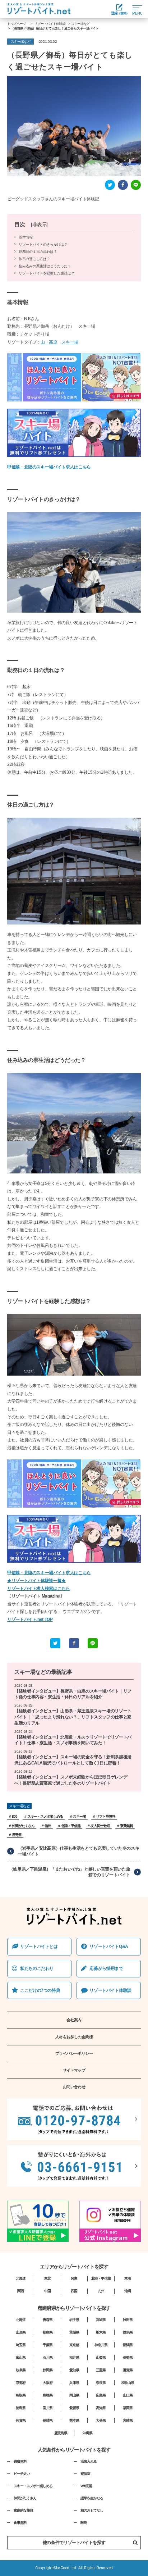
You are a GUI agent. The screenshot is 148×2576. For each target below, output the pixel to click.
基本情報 (26, 237)
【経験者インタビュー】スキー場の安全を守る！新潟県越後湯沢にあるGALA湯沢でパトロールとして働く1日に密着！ (73, 1760)
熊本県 (74, 2420)
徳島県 (21, 2408)
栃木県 (101, 2332)
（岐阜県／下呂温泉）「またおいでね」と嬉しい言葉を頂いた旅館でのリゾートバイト (70, 1872)
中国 (47, 2291)
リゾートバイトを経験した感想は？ (47, 273)
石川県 (48, 2357)
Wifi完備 (86, 2486)
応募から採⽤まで (106, 1968)
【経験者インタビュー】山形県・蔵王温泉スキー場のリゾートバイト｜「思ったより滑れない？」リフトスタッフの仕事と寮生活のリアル (73, 1717)
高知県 (101, 2408)
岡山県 (74, 2395)
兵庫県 (74, 2383)
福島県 (48, 2332)
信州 (48, 1826)
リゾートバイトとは (39, 1946)
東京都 (74, 2345)
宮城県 (101, 2320)
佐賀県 (21, 2420)
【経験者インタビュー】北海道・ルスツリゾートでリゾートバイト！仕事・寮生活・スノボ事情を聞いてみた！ (73, 1740)
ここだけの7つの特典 (40, 1990)
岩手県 (74, 2320)
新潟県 (128, 2345)
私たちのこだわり (37, 1968)
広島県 (101, 2395)
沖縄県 (87, 2433)
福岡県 (128, 2408)
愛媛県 (74, 2408)
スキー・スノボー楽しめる (33, 2486)
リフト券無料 (106, 1816)
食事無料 (20, 2523)
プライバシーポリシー (74, 2053)
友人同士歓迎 (100, 1826)
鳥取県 (21, 2395)
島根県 (48, 2395)
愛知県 (74, 2370)
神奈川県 (101, 2345)
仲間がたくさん (23, 1826)
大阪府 (48, 2383)
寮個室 (85, 2474)
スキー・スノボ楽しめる (45, 1816)
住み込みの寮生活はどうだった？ (45, 266)
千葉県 (48, 2345)
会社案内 (74, 2020)
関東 (74, 2278)
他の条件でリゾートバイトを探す (74, 2543)
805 (15, 1816)
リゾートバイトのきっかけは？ (43, 244)
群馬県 (128, 2332)
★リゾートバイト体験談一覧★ (36, 1581)
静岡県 (48, 2370)
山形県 (21, 2332)
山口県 (128, 2395)
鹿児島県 (61, 2433)
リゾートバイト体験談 (110, 1990)
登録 (119, 13)
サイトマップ (74, 2070)
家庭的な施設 (23, 2510)
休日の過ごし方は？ (34, 259)
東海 (128, 2278)
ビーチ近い (22, 2474)
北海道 (21, 2278)
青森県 (48, 2320)
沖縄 (128, 2291)
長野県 (17, 1835)
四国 (74, 2291)
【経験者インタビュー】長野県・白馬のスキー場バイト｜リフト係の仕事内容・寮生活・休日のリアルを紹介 (73, 1694)
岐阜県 (21, 2370)
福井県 (74, 2357)
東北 (47, 2278)
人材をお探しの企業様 (74, 2037)
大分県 (101, 2420)
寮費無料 (126, 1826)
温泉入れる (89, 2461)
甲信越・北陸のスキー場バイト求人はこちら (49, 467)
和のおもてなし (92, 2510)
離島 (84, 2523)
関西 (20, 2291)
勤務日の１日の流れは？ (38, 252)
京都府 (21, 2383)
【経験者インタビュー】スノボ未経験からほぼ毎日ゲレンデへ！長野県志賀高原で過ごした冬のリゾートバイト (71, 1780)
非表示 (40, 225)
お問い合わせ (74, 2087)
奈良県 (101, 2383)
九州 (101, 2291)
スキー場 (70, 342)
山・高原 (49, 342)
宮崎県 (128, 2420)
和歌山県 (128, 2383)
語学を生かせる (92, 2498)
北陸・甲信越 (71, 1826)
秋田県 (128, 2320)
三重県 (101, 2370)
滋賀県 (128, 2370)
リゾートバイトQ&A (109, 1946)
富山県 (21, 2357)
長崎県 (48, 2420)
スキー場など (30, 1672)
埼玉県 (21, 2345)
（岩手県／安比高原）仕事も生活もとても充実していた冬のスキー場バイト (79, 1851)
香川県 (48, 2408)
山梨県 (101, 2357)
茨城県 (74, 2332)
